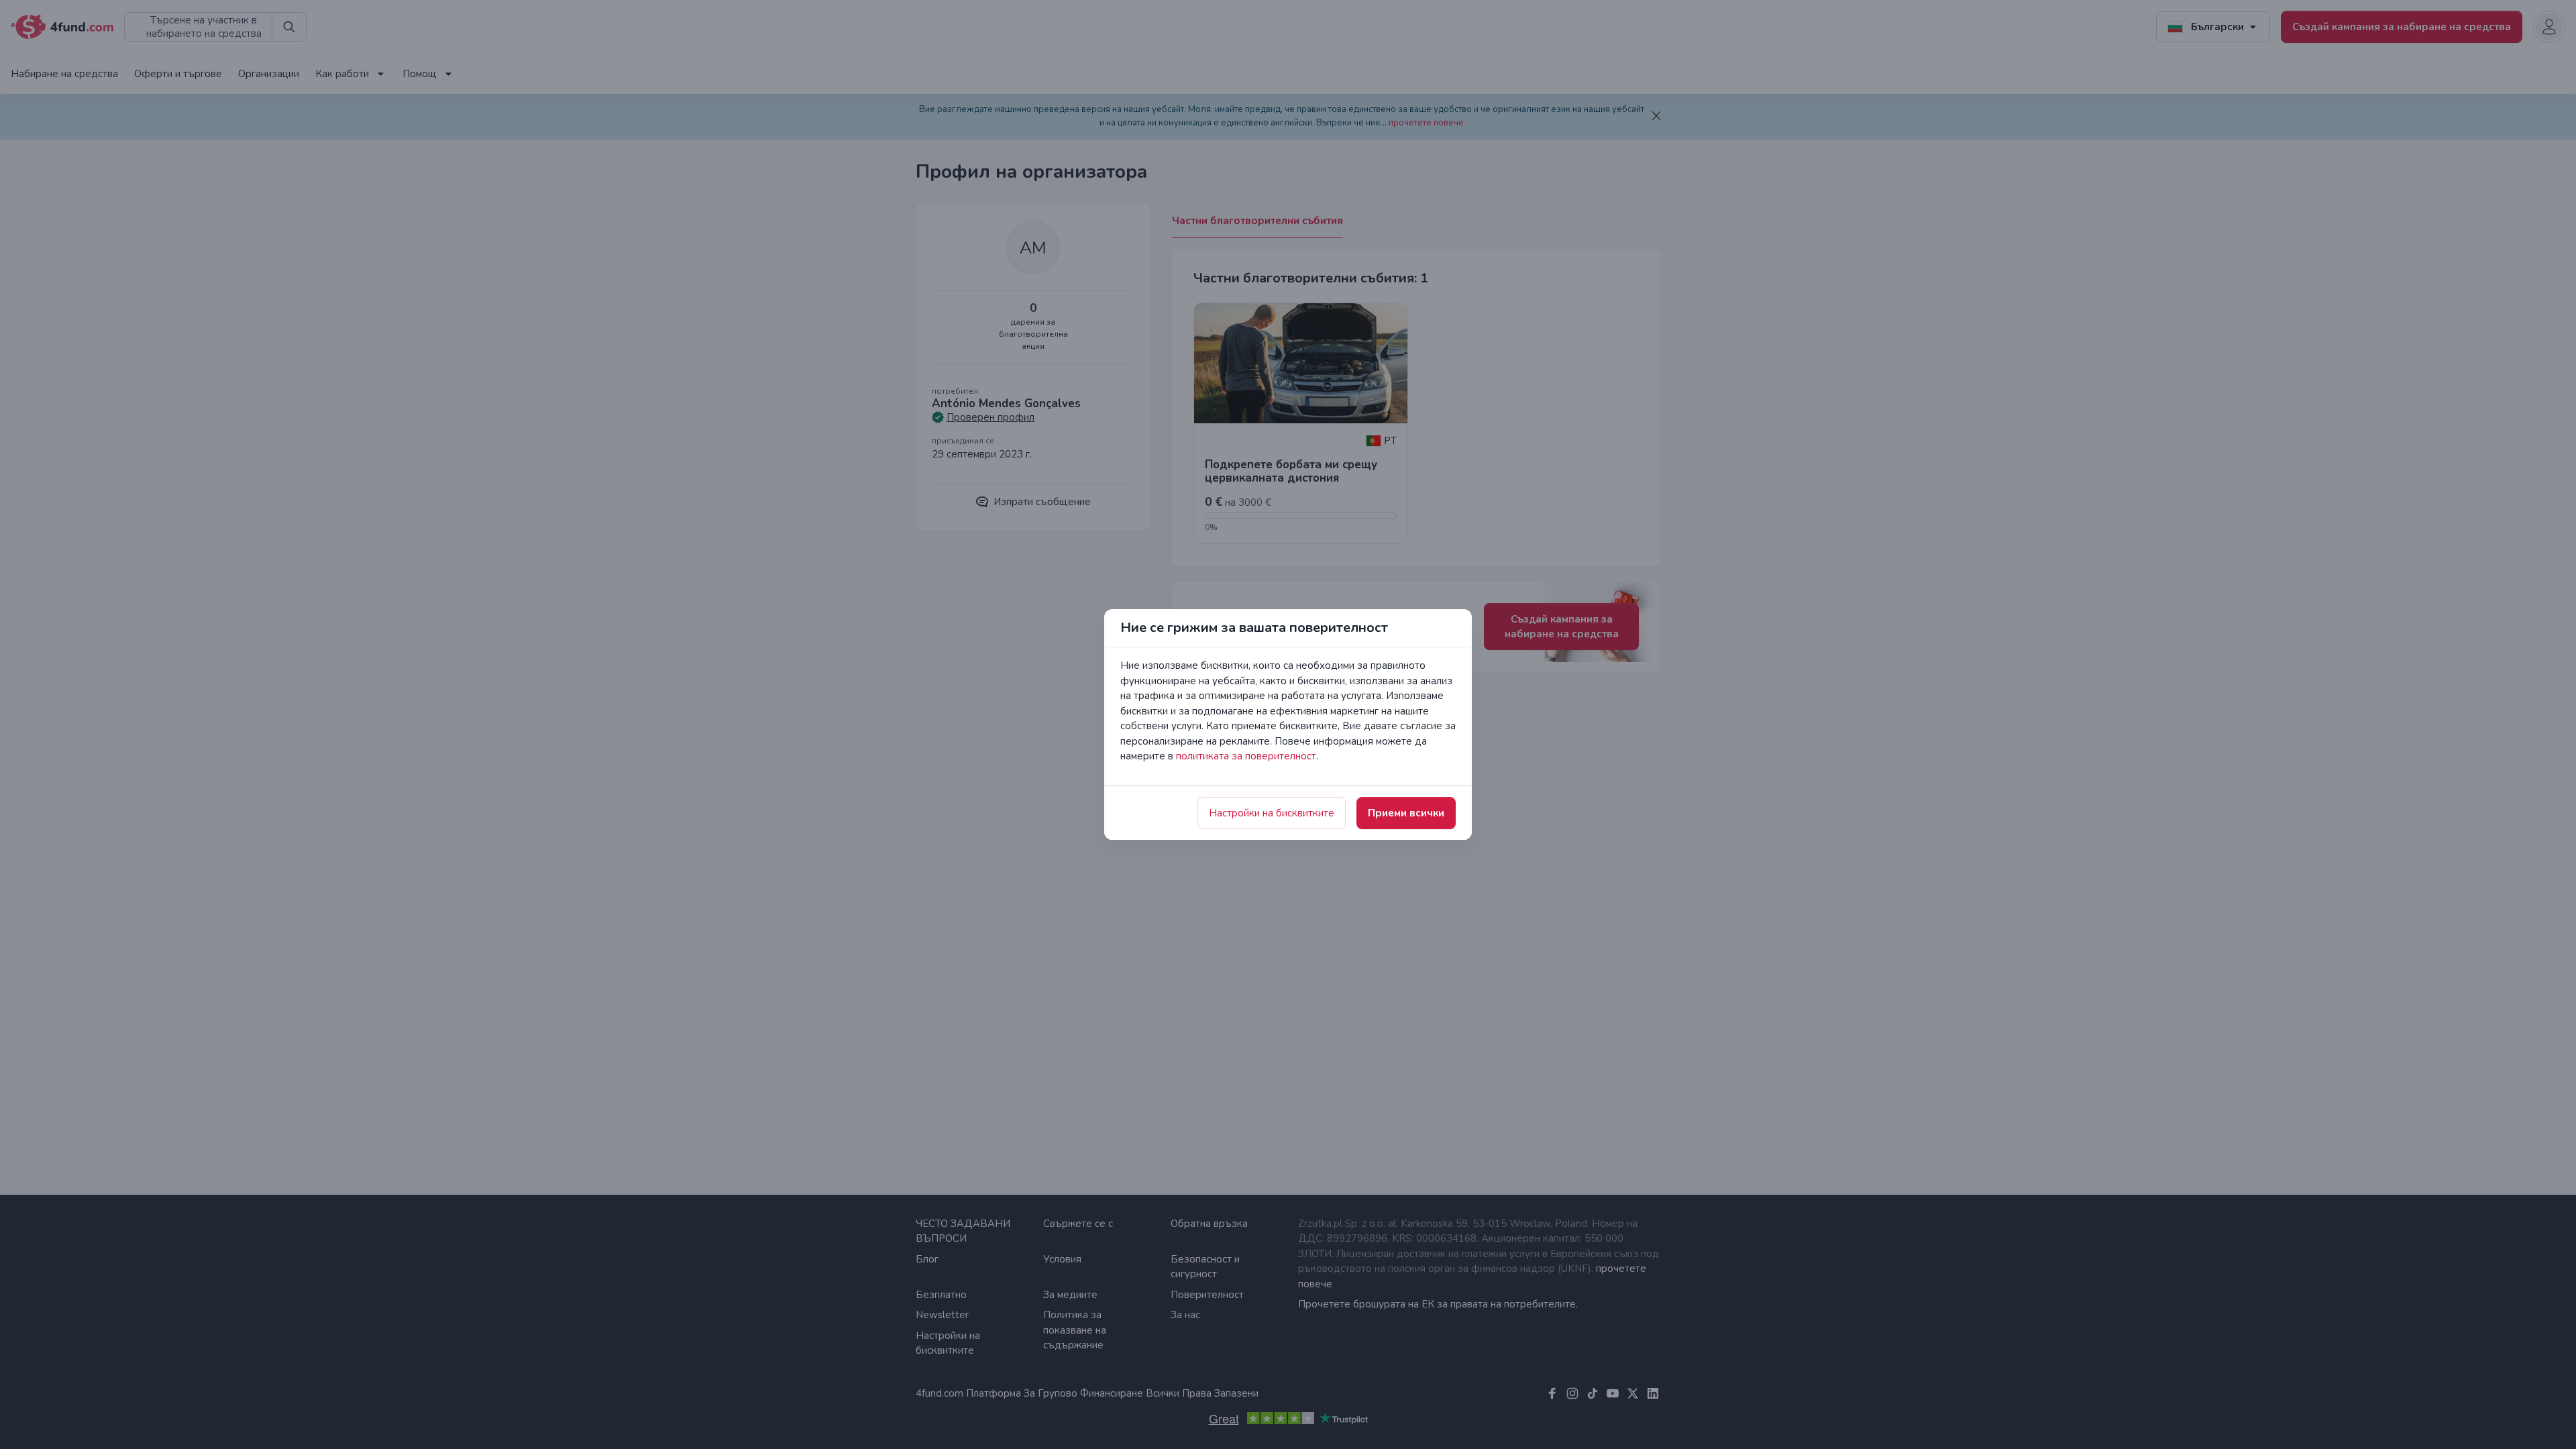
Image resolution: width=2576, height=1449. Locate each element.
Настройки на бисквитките (1272, 813)
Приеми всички (1406, 813)
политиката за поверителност (1246, 756)
